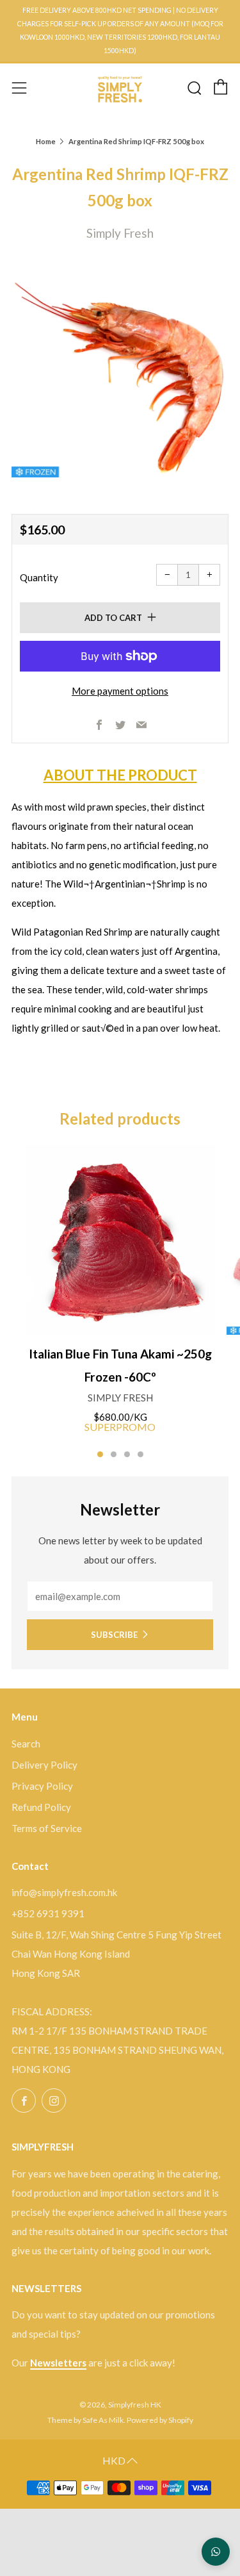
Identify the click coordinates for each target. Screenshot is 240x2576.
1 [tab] (100, 1454)
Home (46, 141)
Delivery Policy (44, 1765)
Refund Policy (41, 1807)
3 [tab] (127, 1454)
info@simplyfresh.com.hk (64, 1892)
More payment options (120, 691)
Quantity (39, 577)
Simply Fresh (120, 233)
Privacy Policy (42, 1786)
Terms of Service (47, 1828)
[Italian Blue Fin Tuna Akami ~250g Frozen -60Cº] (120, 1240)
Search (26, 1744)
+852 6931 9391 (48, 1913)
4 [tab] (140, 1454)
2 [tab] (114, 1454)
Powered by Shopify (160, 2420)
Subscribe (114, 1635)
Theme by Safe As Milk (85, 2420)
